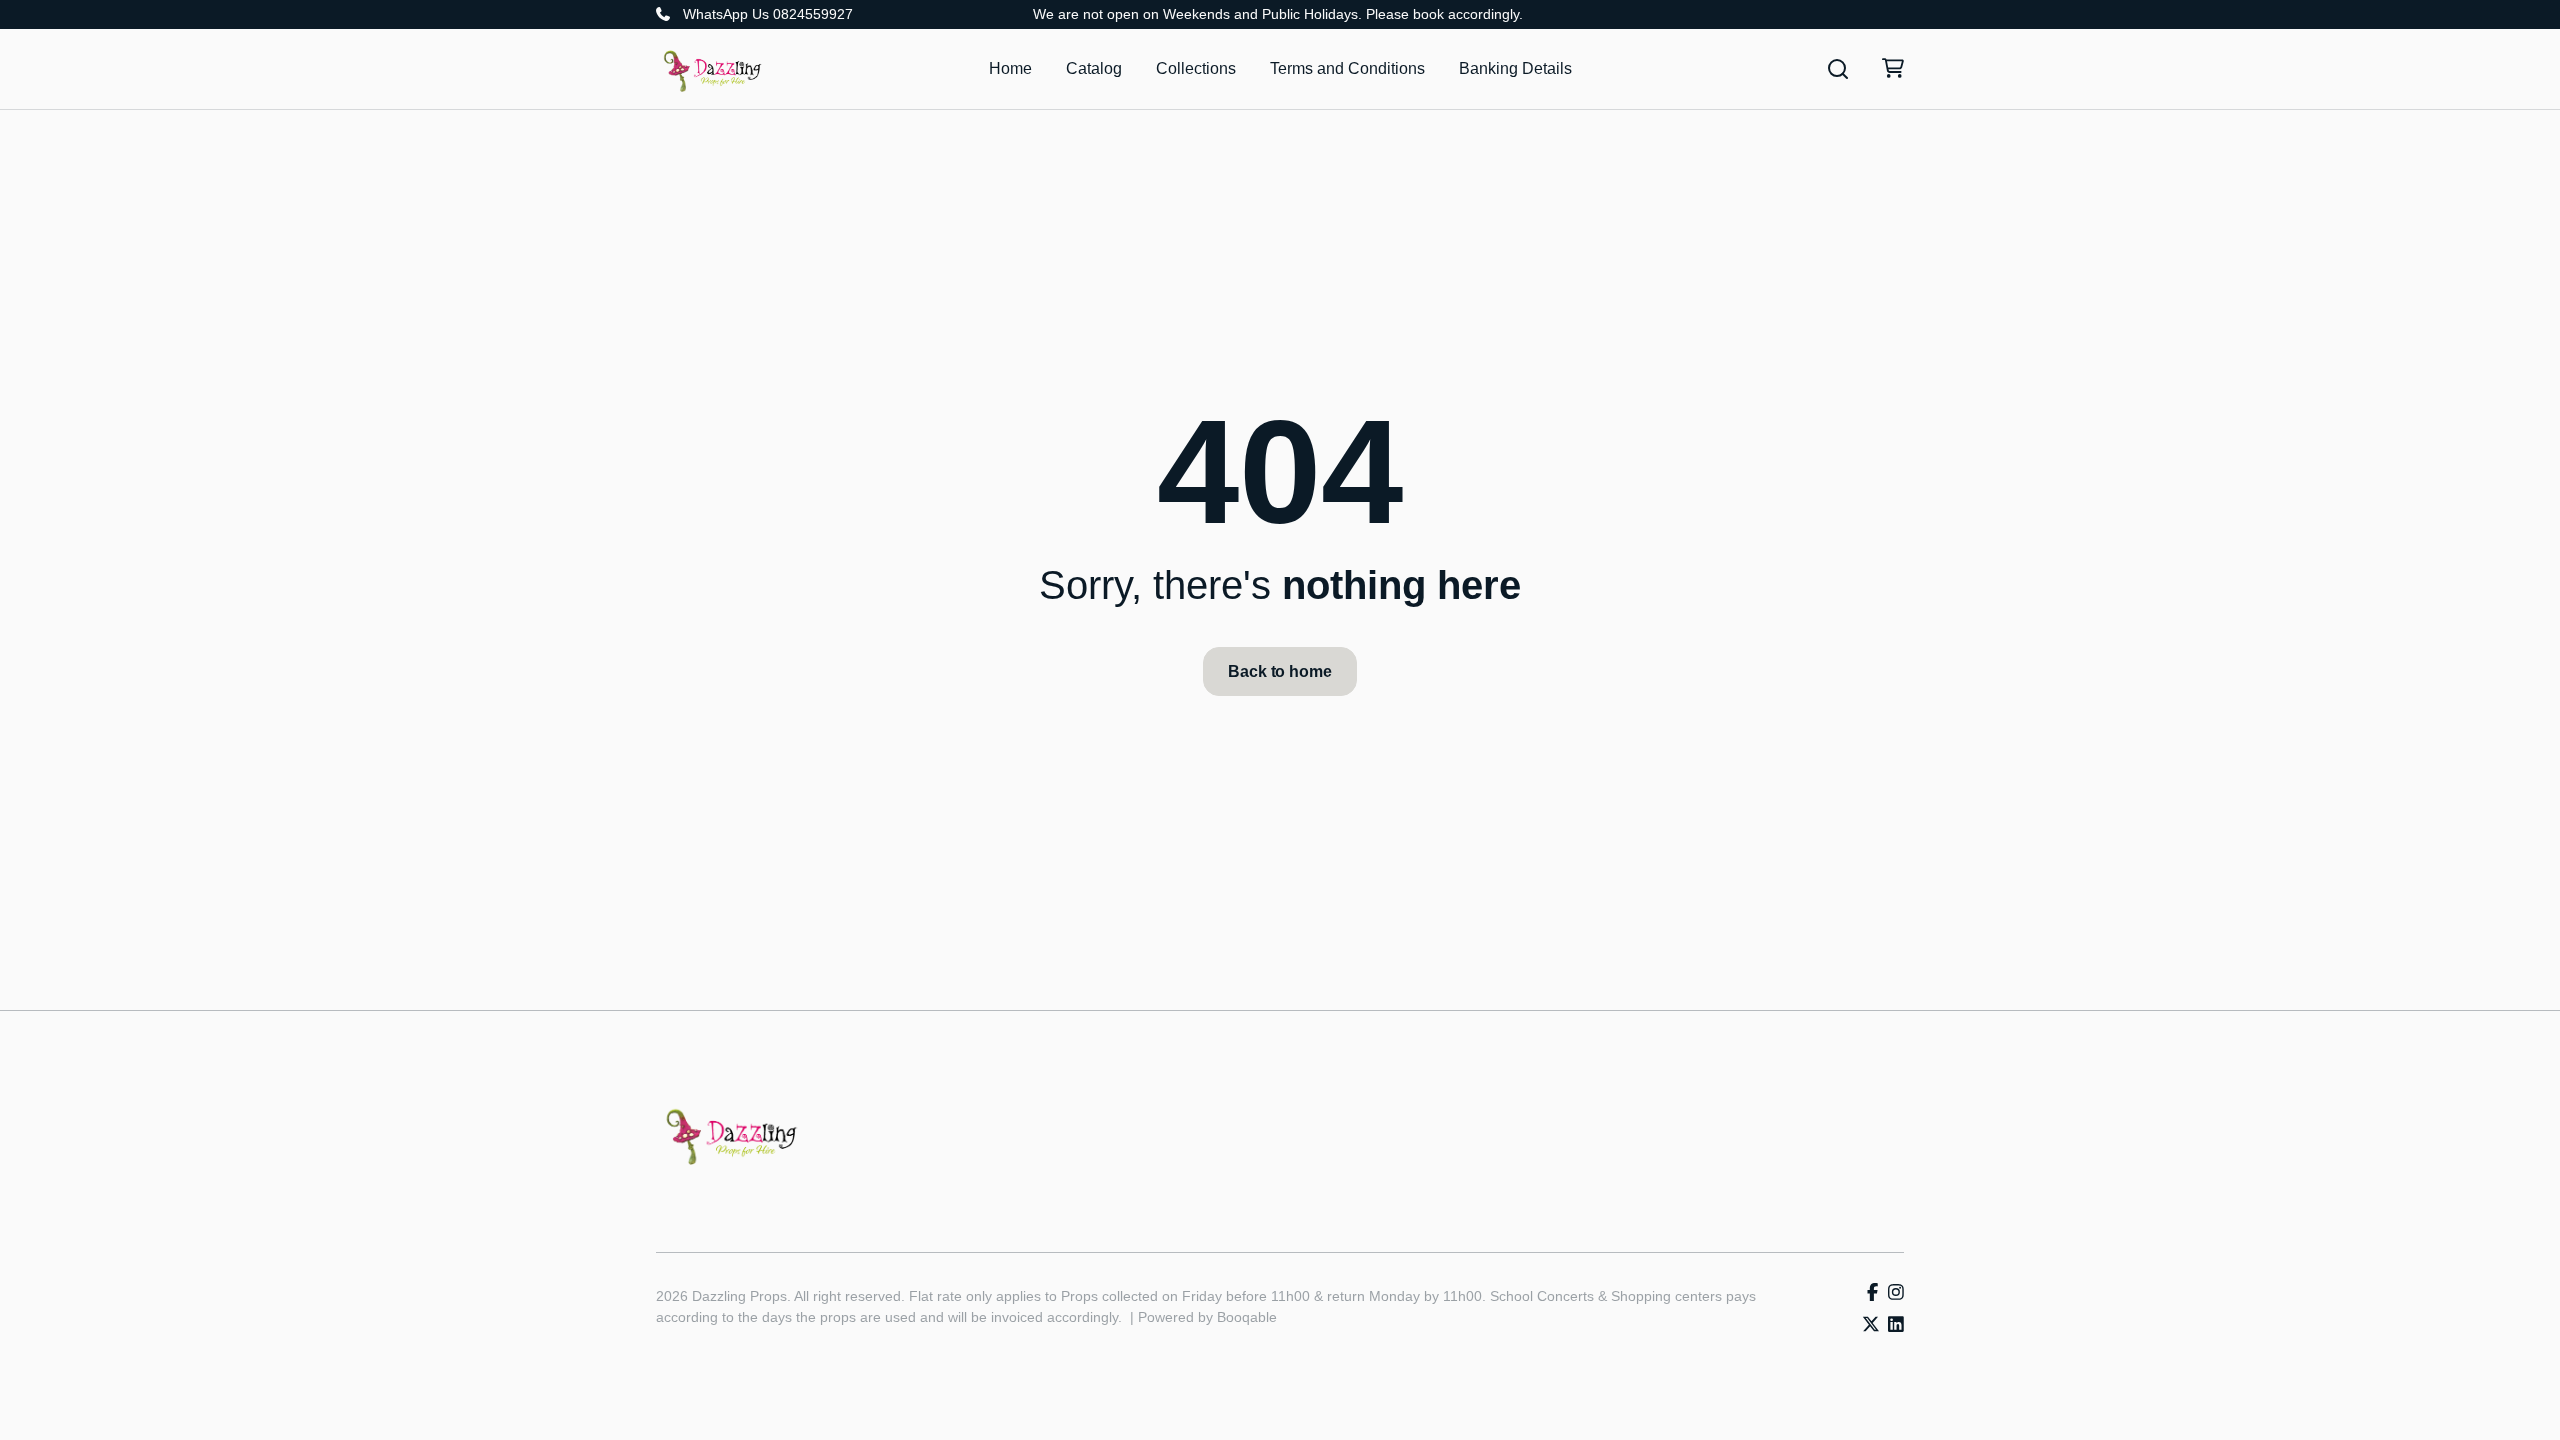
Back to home (1279, 671)
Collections (1196, 68)
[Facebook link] (1872, 1293)
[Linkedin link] (1896, 1325)
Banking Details (1515, 68)
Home (1010, 68)
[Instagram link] (1896, 1293)
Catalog (1094, 68)
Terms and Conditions (1347, 68)
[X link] (1871, 1325)
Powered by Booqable (1207, 1317)
